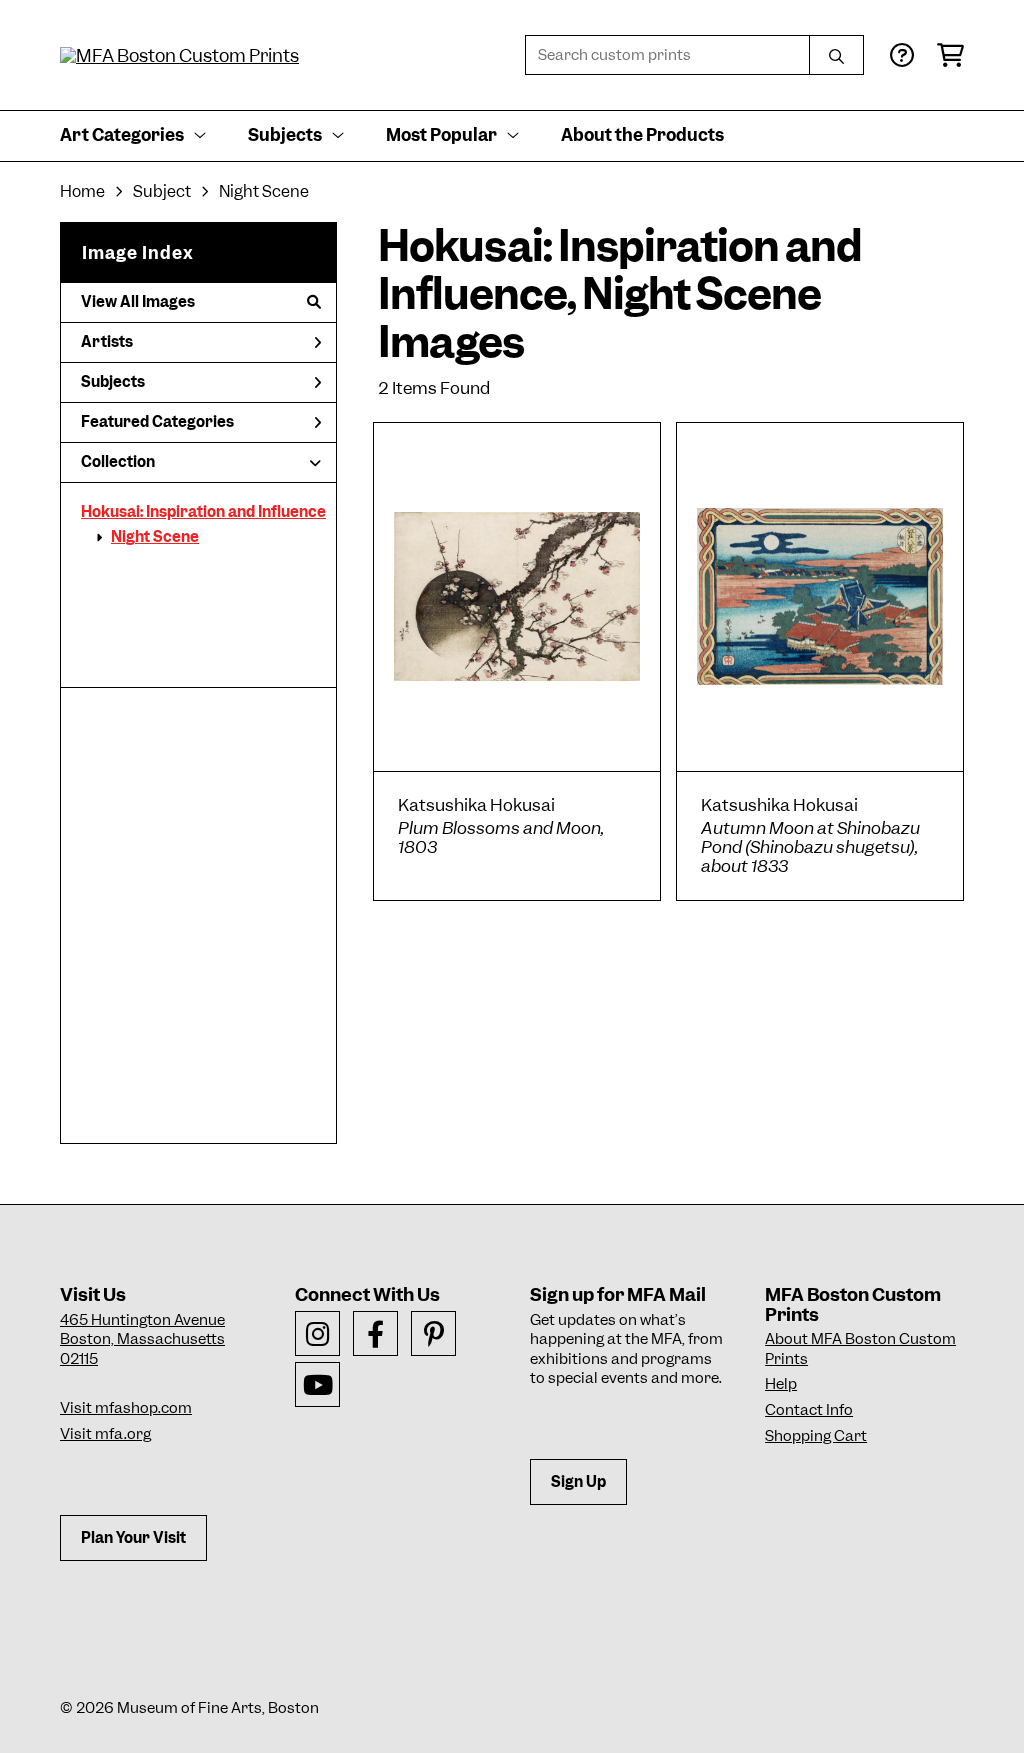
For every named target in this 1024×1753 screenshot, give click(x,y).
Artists (107, 342)
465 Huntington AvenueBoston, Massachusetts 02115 (142, 1339)
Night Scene (155, 537)
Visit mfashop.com (126, 1408)
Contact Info (809, 1410)
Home (82, 191)
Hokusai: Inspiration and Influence (203, 512)
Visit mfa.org (105, 1434)
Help (781, 1384)
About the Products (642, 135)
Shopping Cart (816, 1436)
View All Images (138, 302)
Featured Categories (157, 422)
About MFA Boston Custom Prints (860, 1349)
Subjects (113, 382)
